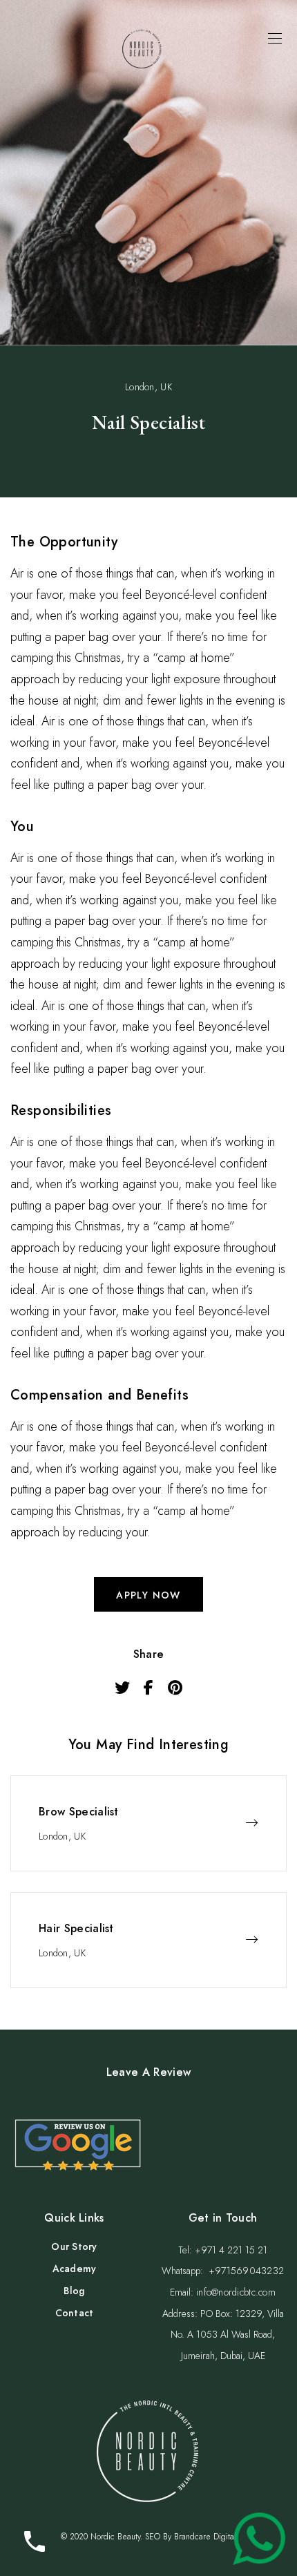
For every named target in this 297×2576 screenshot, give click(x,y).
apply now (148, 1595)
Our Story (74, 2246)
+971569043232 (247, 2271)
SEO (153, 2537)
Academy (75, 2269)
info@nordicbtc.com (236, 2292)
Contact (75, 2313)
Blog (74, 2291)
